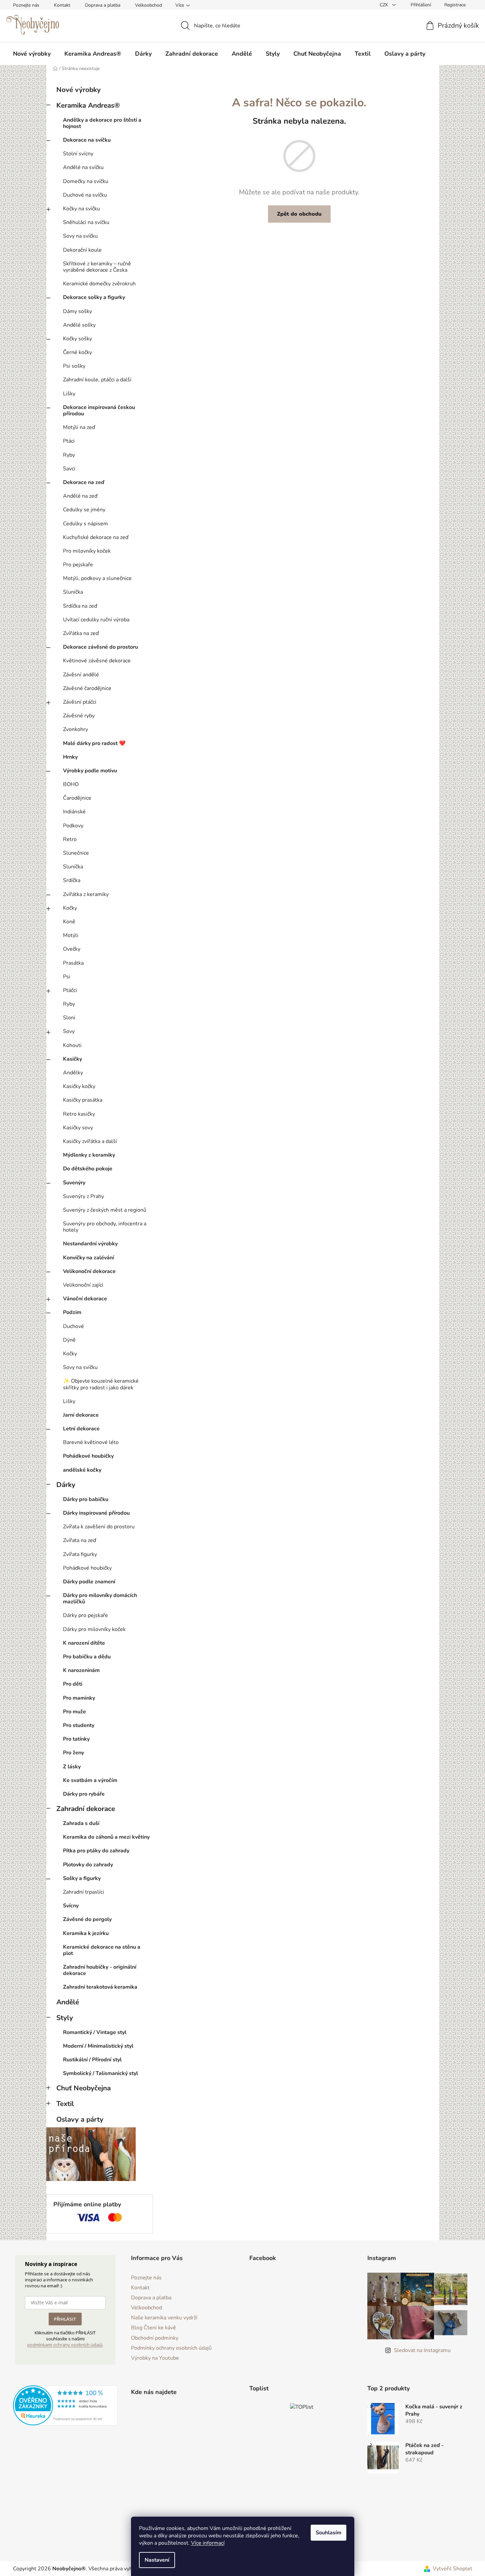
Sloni (69, 1018)
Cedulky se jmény (84, 510)
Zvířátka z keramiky (86, 894)
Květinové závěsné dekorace (97, 661)
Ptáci (69, 441)
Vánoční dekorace (85, 1299)
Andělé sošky (79, 325)
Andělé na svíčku (83, 167)
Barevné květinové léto (91, 1442)
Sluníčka (73, 592)
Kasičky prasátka (83, 1100)
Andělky (73, 1073)
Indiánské (74, 812)
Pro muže (74, 1712)
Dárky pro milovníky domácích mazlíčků (100, 1598)
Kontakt (62, 5)
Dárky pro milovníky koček (94, 1629)
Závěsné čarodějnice (87, 688)
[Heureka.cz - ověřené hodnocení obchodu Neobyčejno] (65, 2405)
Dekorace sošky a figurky (94, 297)
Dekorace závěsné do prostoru (100, 647)
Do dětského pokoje (88, 1169)
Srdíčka (72, 880)
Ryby (69, 455)
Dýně (69, 1340)
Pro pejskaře (78, 565)
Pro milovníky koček (87, 551)
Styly (65, 2018)
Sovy (69, 1031)
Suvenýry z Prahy (83, 1196)
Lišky (69, 394)
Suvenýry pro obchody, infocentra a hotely (105, 1227)
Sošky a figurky (82, 1878)
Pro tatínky (76, 1739)
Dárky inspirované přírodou (96, 1513)
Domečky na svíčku (86, 181)
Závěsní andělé (81, 675)
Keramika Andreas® (88, 105)
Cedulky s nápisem (85, 524)
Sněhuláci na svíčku (86, 222)
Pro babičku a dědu (87, 1657)
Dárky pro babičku (86, 1499)
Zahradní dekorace (86, 1809)
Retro (70, 839)
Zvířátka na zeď (81, 633)
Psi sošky (74, 366)
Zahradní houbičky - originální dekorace (100, 1970)
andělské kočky (82, 1470)
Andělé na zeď (80, 496)
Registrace (455, 5)
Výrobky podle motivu (90, 771)
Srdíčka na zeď (80, 606)
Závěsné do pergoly (87, 1919)
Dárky (66, 1485)
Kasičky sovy (78, 1128)
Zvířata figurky (80, 1554)
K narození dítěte (84, 1643)
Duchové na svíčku (85, 195)
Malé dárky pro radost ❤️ (94, 743)
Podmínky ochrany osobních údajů (171, 2348)
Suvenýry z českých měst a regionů (105, 1210)
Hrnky (70, 757)
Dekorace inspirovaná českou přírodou (99, 410)
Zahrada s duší (81, 1823)
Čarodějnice (77, 798)
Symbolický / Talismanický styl (100, 2073)
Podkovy (73, 826)
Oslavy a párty (80, 2119)
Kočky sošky (77, 339)
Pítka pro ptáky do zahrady (96, 1851)
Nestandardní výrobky (90, 1244)
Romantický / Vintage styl (95, 2032)
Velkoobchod (148, 5)
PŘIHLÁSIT (65, 2319)
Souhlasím (328, 2533)
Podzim (72, 1312)
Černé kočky (77, 352)
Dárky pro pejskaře (85, 1615)
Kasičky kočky (79, 1086)
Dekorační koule (82, 250)
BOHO (71, 784)
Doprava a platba (103, 5)
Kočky (70, 908)
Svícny (71, 1906)
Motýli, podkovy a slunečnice (97, 578)
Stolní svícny (78, 154)
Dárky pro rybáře (84, 1794)
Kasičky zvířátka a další (90, 1141)
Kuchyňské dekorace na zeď (96, 537)
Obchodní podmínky (155, 2338)
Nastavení (157, 2560)
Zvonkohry (75, 729)
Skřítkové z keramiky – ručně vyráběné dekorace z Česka (97, 267)
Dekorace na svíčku (87, 140)
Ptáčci (70, 990)
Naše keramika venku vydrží (164, 2318)
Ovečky (72, 949)
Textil (65, 2104)
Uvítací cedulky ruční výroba (96, 620)
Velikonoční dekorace (89, 1271)
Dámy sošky (77, 311)
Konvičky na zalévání (88, 1258)
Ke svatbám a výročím (90, 1780)
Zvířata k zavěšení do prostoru (99, 1527)
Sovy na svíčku (80, 236)
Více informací (208, 2543)
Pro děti (73, 1684)
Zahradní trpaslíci (83, 1892)
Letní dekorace (81, 1429)
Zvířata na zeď (79, 1540)
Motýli (71, 935)
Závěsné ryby (79, 716)
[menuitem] (32, 54)
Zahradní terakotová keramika (100, 1987)
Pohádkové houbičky (88, 1456)
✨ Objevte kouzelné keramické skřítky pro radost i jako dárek (101, 1384)
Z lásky (72, 1767)
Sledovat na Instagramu (422, 2350)
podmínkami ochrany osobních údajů (65, 2345)
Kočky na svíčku (81, 209)
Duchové (73, 1326)
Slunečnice (76, 853)
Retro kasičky (79, 1114)
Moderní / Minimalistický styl (98, 2046)
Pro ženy (73, 1753)
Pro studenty (79, 1725)
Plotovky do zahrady (88, 1865)
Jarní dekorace (81, 1415)
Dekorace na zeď (84, 482)
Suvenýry (74, 1183)
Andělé (68, 2002)
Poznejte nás (26, 5)
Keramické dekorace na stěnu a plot (102, 1950)
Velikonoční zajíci (83, 1285)
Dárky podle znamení (89, 1582)
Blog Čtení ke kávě (153, 2328)
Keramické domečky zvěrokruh (99, 284)
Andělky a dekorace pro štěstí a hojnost (102, 123)
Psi (67, 977)
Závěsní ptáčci (80, 702)
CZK (385, 5)
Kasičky (72, 1059)
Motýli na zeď (79, 427)
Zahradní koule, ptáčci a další (97, 380)
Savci (69, 469)
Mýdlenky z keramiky (89, 1155)
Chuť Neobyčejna (83, 2088)
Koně (69, 922)
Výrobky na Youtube (155, 2358)
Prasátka (73, 963)
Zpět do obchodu (299, 214)
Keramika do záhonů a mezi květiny (106, 1837)
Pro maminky (79, 1698)
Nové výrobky (78, 90)
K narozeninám (81, 1670)
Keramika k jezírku (86, 1933)
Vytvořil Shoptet (452, 2569)
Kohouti (72, 1045)
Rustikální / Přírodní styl (92, 2060)
